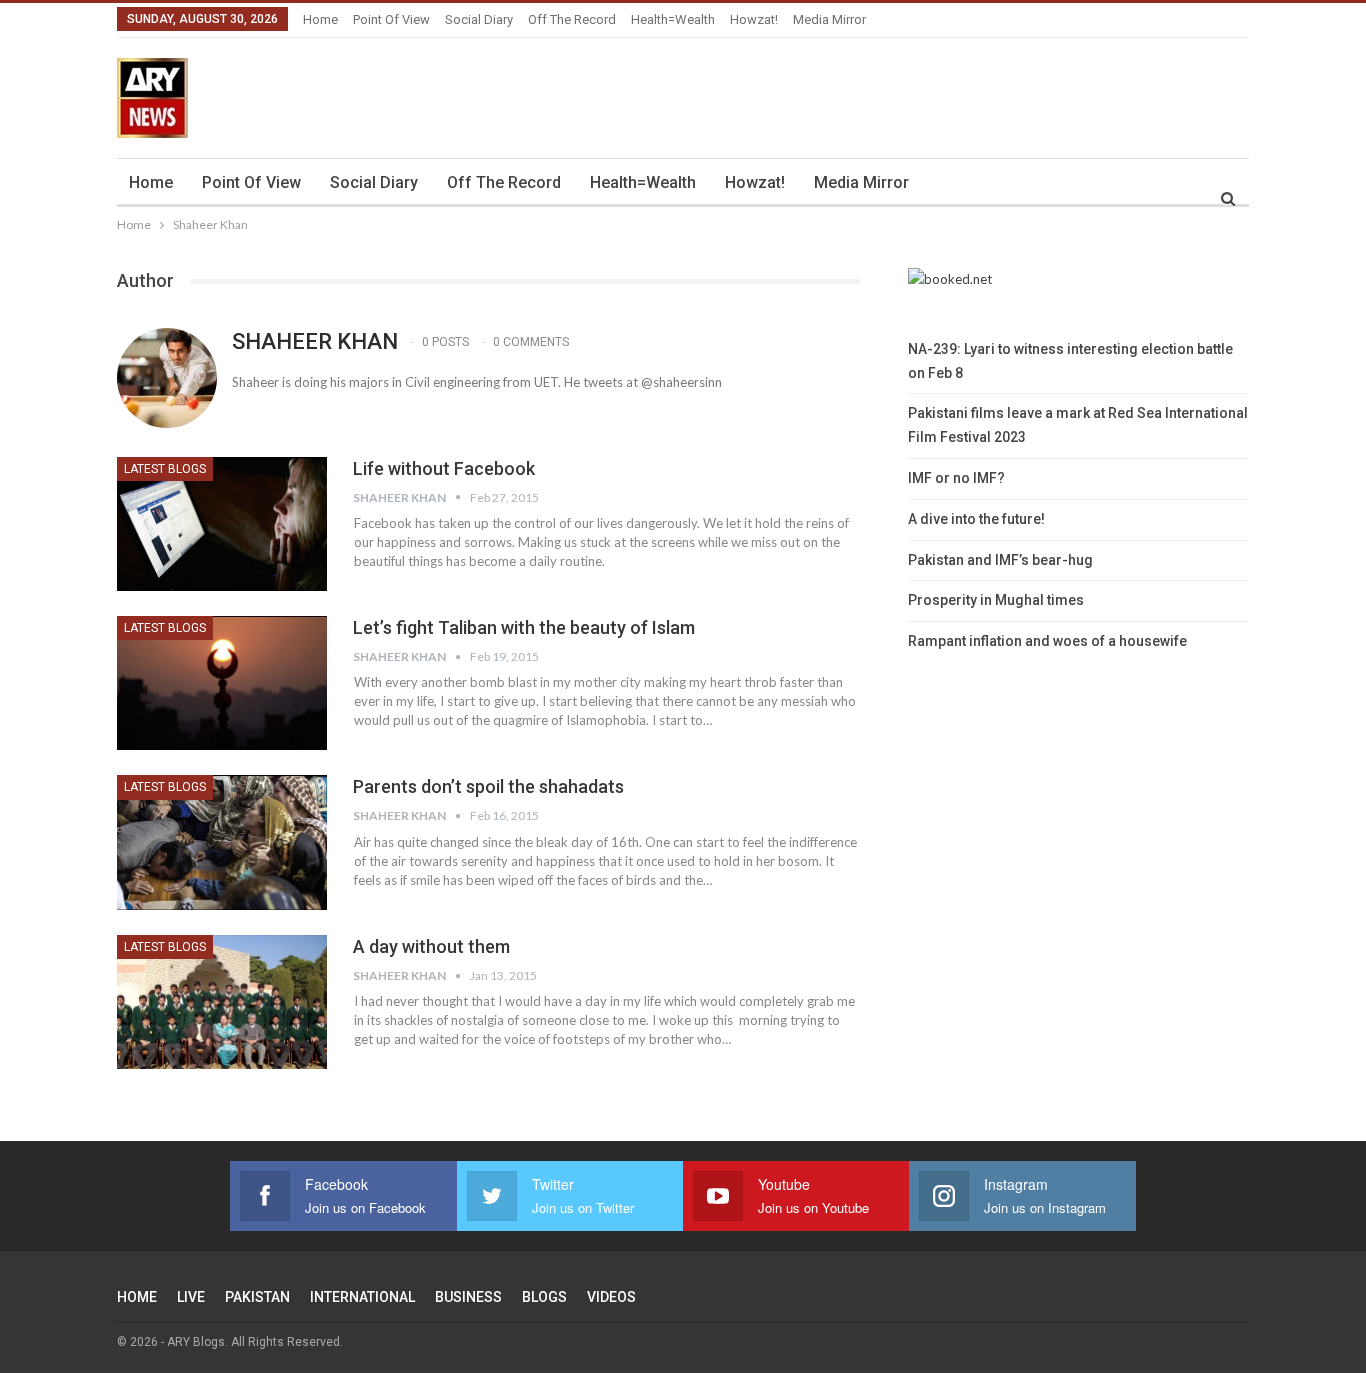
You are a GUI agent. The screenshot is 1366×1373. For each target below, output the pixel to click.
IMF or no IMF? (956, 478)
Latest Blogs (165, 469)
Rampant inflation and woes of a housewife (1047, 641)
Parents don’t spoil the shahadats (488, 786)
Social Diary (479, 19)
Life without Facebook (444, 468)
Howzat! (754, 19)
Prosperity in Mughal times (996, 600)
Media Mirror (829, 19)
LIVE (191, 1297)
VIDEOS (611, 1297)
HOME (137, 1297)
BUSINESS (468, 1297)
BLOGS (544, 1297)
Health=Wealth (673, 19)
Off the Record (572, 19)
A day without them (431, 946)
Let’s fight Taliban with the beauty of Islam (524, 627)
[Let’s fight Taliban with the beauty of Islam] (222, 683)
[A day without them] (222, 1002)
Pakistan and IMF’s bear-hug (1000, 560)
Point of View (391, 19)
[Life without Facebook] (222, 524)
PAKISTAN (257, 1297)
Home (320, 19)
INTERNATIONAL (362, 1297)
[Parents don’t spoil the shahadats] (222, 842)
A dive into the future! (976, 519)
